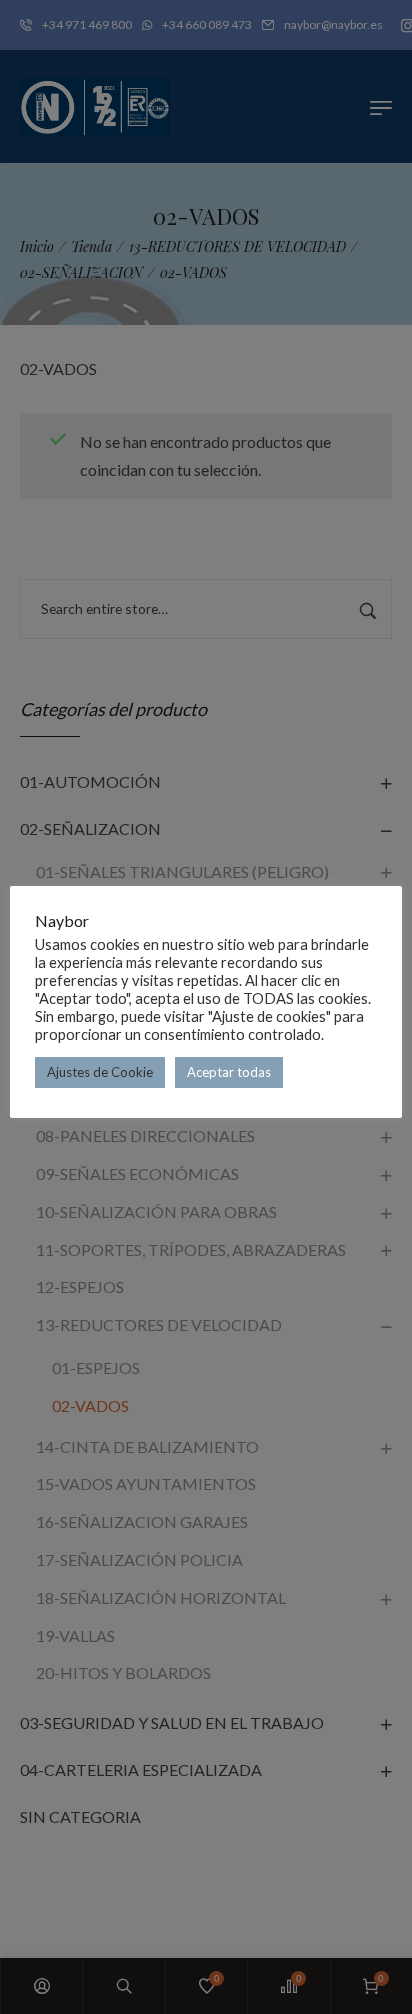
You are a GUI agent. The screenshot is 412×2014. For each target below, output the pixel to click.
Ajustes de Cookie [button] (100, 1072)
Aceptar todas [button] (229, 1072)
